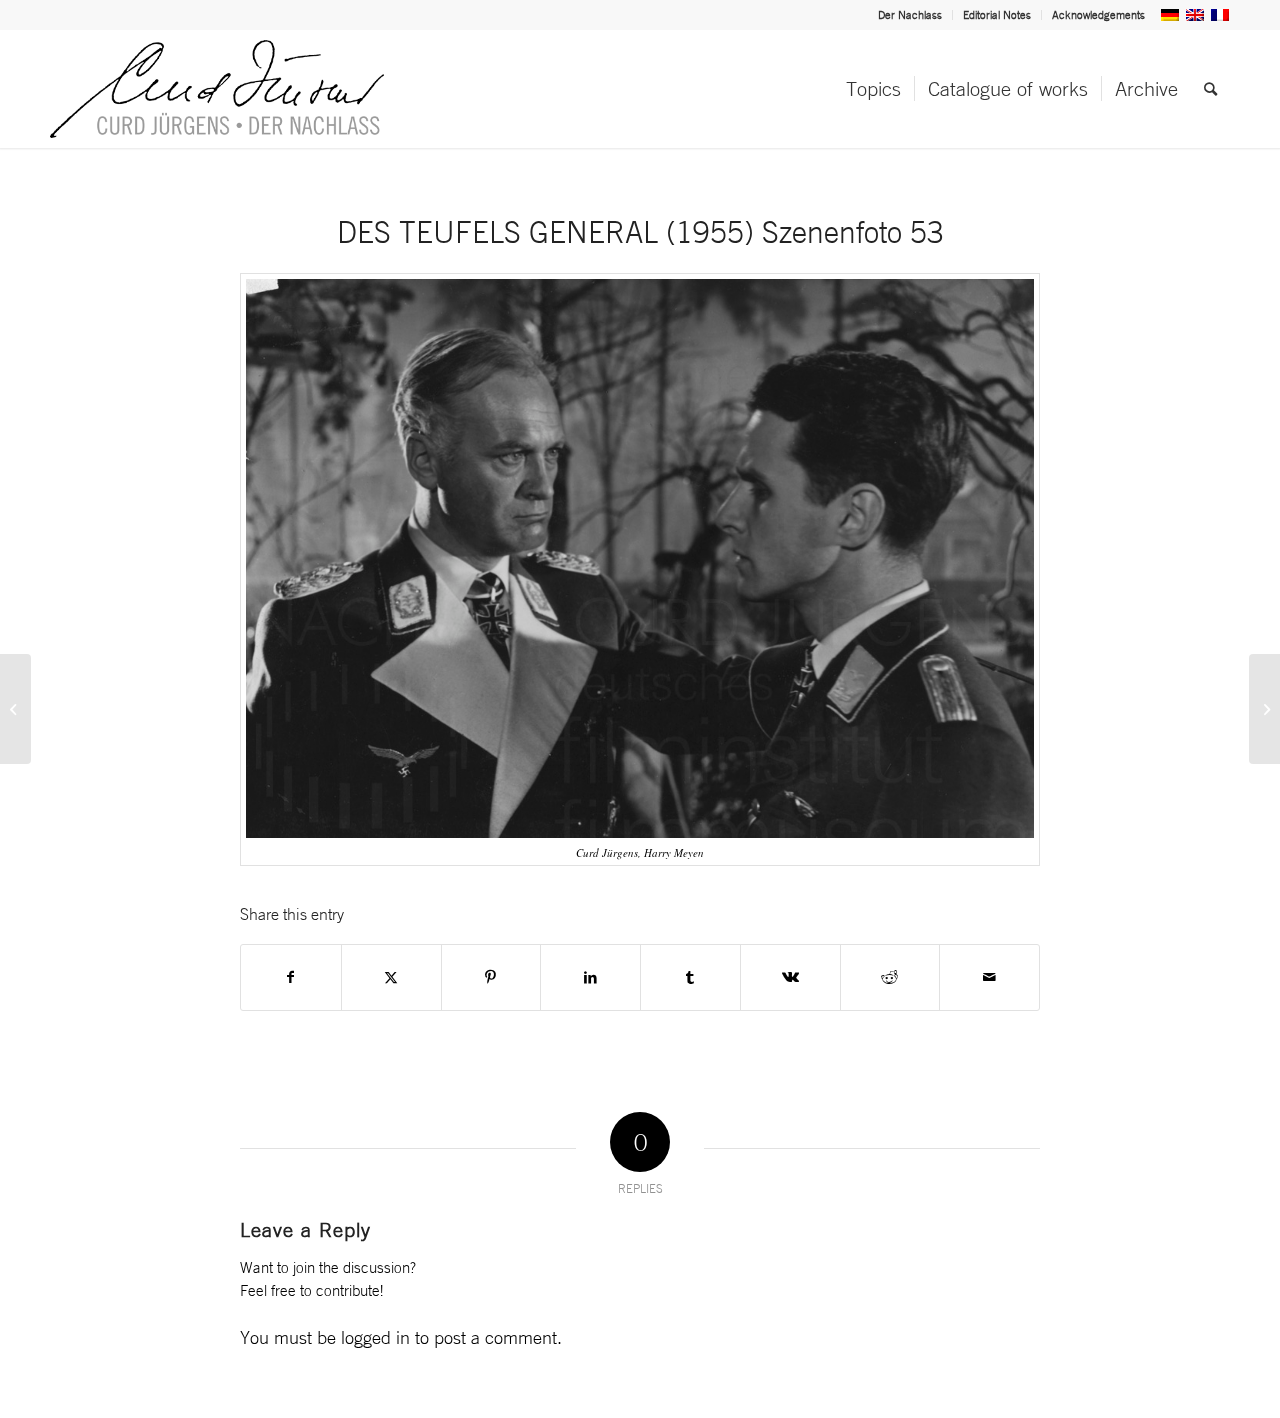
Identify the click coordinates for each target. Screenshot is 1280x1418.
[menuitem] (910, 15)
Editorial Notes (997, 15)
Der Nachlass (910, 15)
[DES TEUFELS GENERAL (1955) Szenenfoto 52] (15, 709)
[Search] (1210, 89)
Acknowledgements (1098, 15)
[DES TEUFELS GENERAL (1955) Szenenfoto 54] (1264, 709)
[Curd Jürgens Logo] (217, 89)
